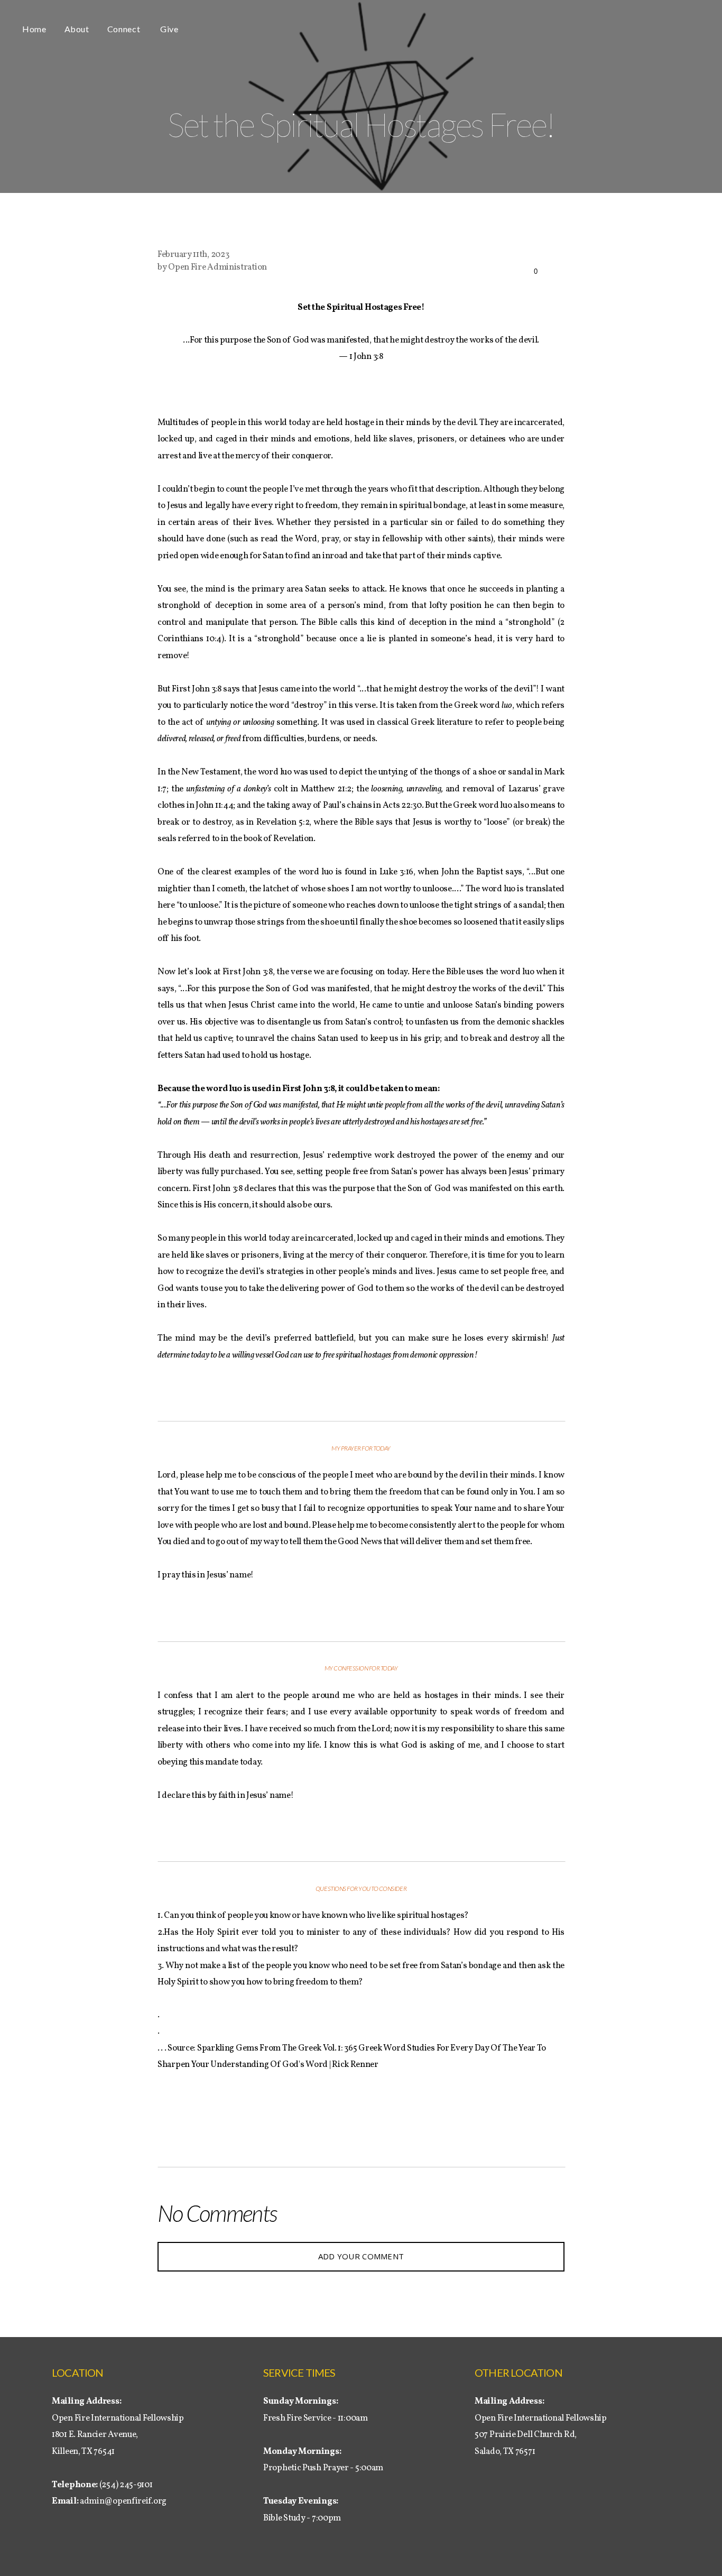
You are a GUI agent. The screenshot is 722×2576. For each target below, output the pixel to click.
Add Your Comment (361, 2256)
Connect (125, 29)
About (77, 29)
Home (34, 29)
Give (169, 29)
